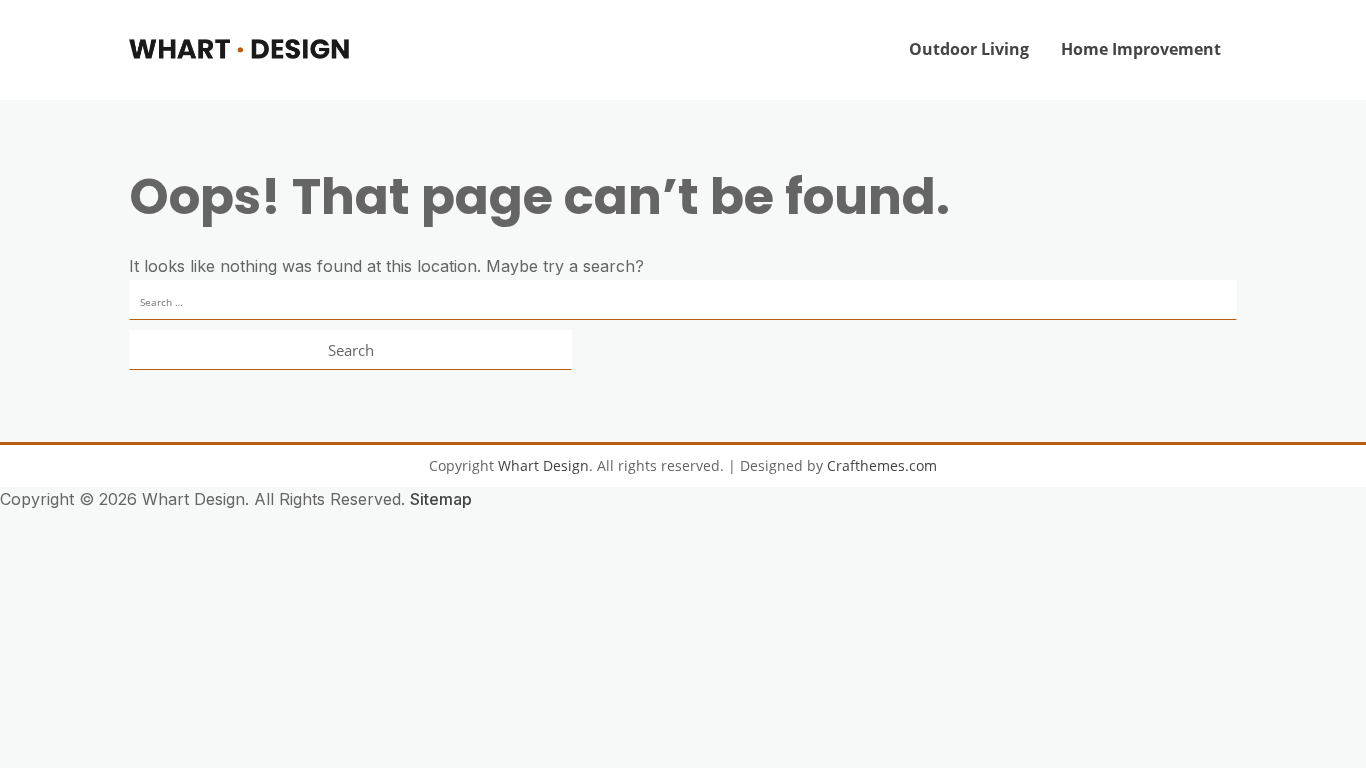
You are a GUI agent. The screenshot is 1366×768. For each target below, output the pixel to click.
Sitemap (441, 499)
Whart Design (543, 465)
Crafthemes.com (882, 465)
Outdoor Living (969, 49)
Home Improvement (1141, 49)
